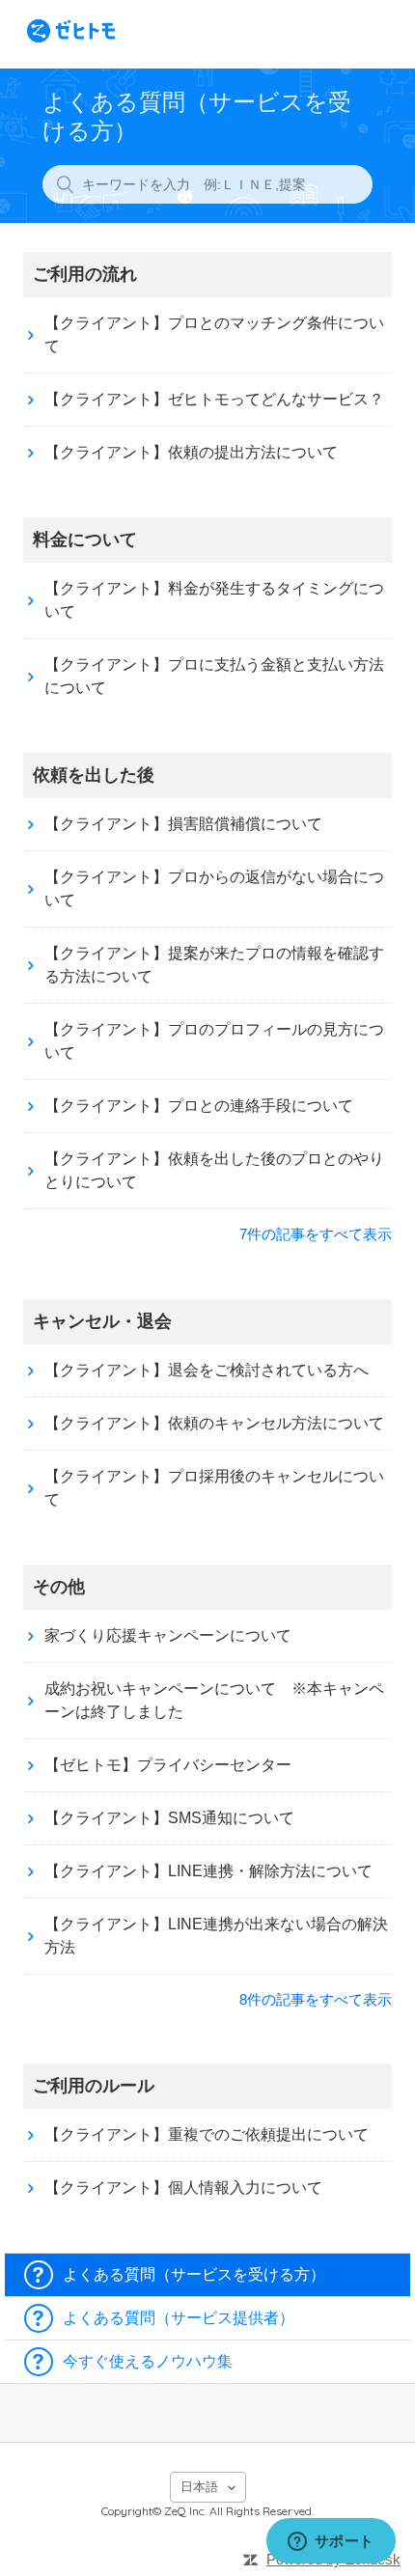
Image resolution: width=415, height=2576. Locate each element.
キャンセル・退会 (102, 1321)
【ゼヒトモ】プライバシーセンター (168, 1765)
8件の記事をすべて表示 (316, 1999)
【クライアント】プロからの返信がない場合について (214, 888)
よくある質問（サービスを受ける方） (194, 2274)
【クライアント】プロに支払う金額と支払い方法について (214, 676)
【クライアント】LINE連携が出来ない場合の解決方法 (216, 1936)
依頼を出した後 (94, 775)
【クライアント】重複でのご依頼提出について (207, 2134)
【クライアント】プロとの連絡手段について (199, 1106)
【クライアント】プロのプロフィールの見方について (214, 1041)
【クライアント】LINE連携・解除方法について (208, 1871)
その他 (59, 1587)
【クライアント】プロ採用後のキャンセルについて (214, 1488)
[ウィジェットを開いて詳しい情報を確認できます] (331, 2542)
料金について (85, 540)
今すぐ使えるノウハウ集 (148, 2361)
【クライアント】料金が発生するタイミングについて (214, 600)
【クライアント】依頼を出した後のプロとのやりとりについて (214, 1170)
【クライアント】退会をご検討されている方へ (207, 1370)
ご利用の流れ (85, 274)
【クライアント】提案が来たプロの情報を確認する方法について (214, 965)
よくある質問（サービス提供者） (179, 2318)
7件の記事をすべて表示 (316, 1234)
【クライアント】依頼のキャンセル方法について (214, 1423)
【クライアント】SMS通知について (169, 1818)
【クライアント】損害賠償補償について (183, 824)
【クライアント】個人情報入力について (183, 2188)
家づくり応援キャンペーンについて (168, 1635)
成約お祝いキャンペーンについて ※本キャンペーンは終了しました (214, 1700)
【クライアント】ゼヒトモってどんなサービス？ (214, 399)
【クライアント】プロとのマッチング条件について (214, 334)
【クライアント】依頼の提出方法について (191, 452)
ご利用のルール (94, 2086)
